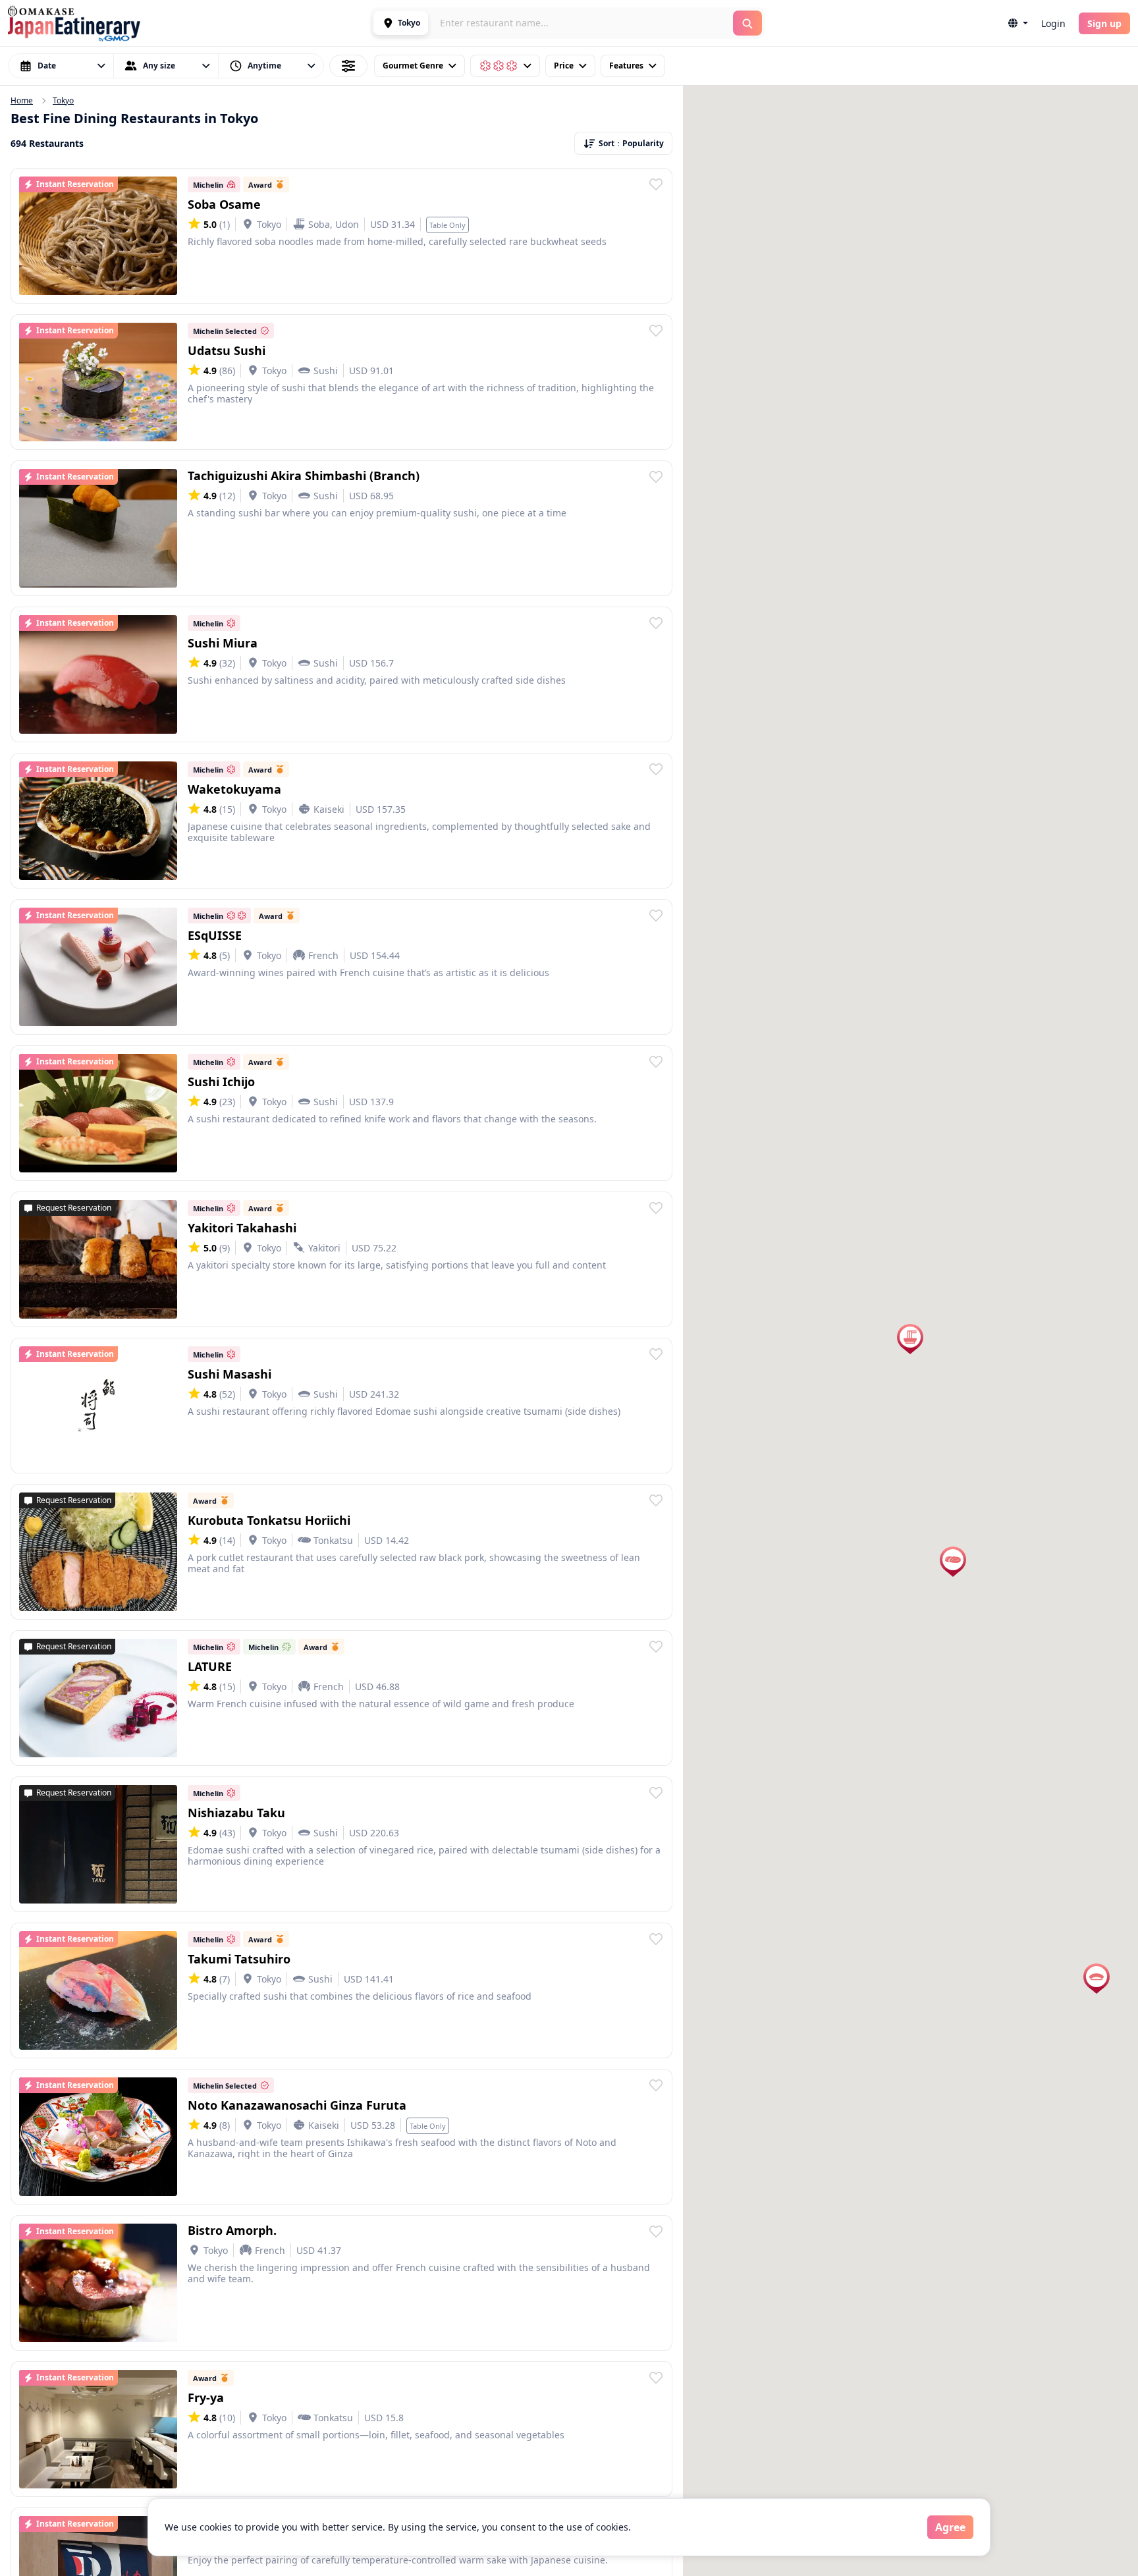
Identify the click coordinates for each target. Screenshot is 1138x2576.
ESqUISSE (215, 935)
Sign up (1104, 23)
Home (22, 101)
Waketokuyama (234, 789)
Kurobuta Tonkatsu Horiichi (269, 1520)
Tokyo (63, 101)
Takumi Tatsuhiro (239, 1959)
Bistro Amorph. (232, 2230)
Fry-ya (206, 2398)
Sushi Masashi (230, 1374)
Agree (950, 2527)
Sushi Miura (223, 643)
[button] (401, 23)
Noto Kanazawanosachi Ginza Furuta (297, 2105)
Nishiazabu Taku (236, 1813)
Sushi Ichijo (221, 1082)
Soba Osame (224, 204)
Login (1053, 23)
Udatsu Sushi (227, 350)
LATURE (210, 1666)
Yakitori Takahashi (242, 1228)
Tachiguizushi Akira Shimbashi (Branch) (304, 476)
